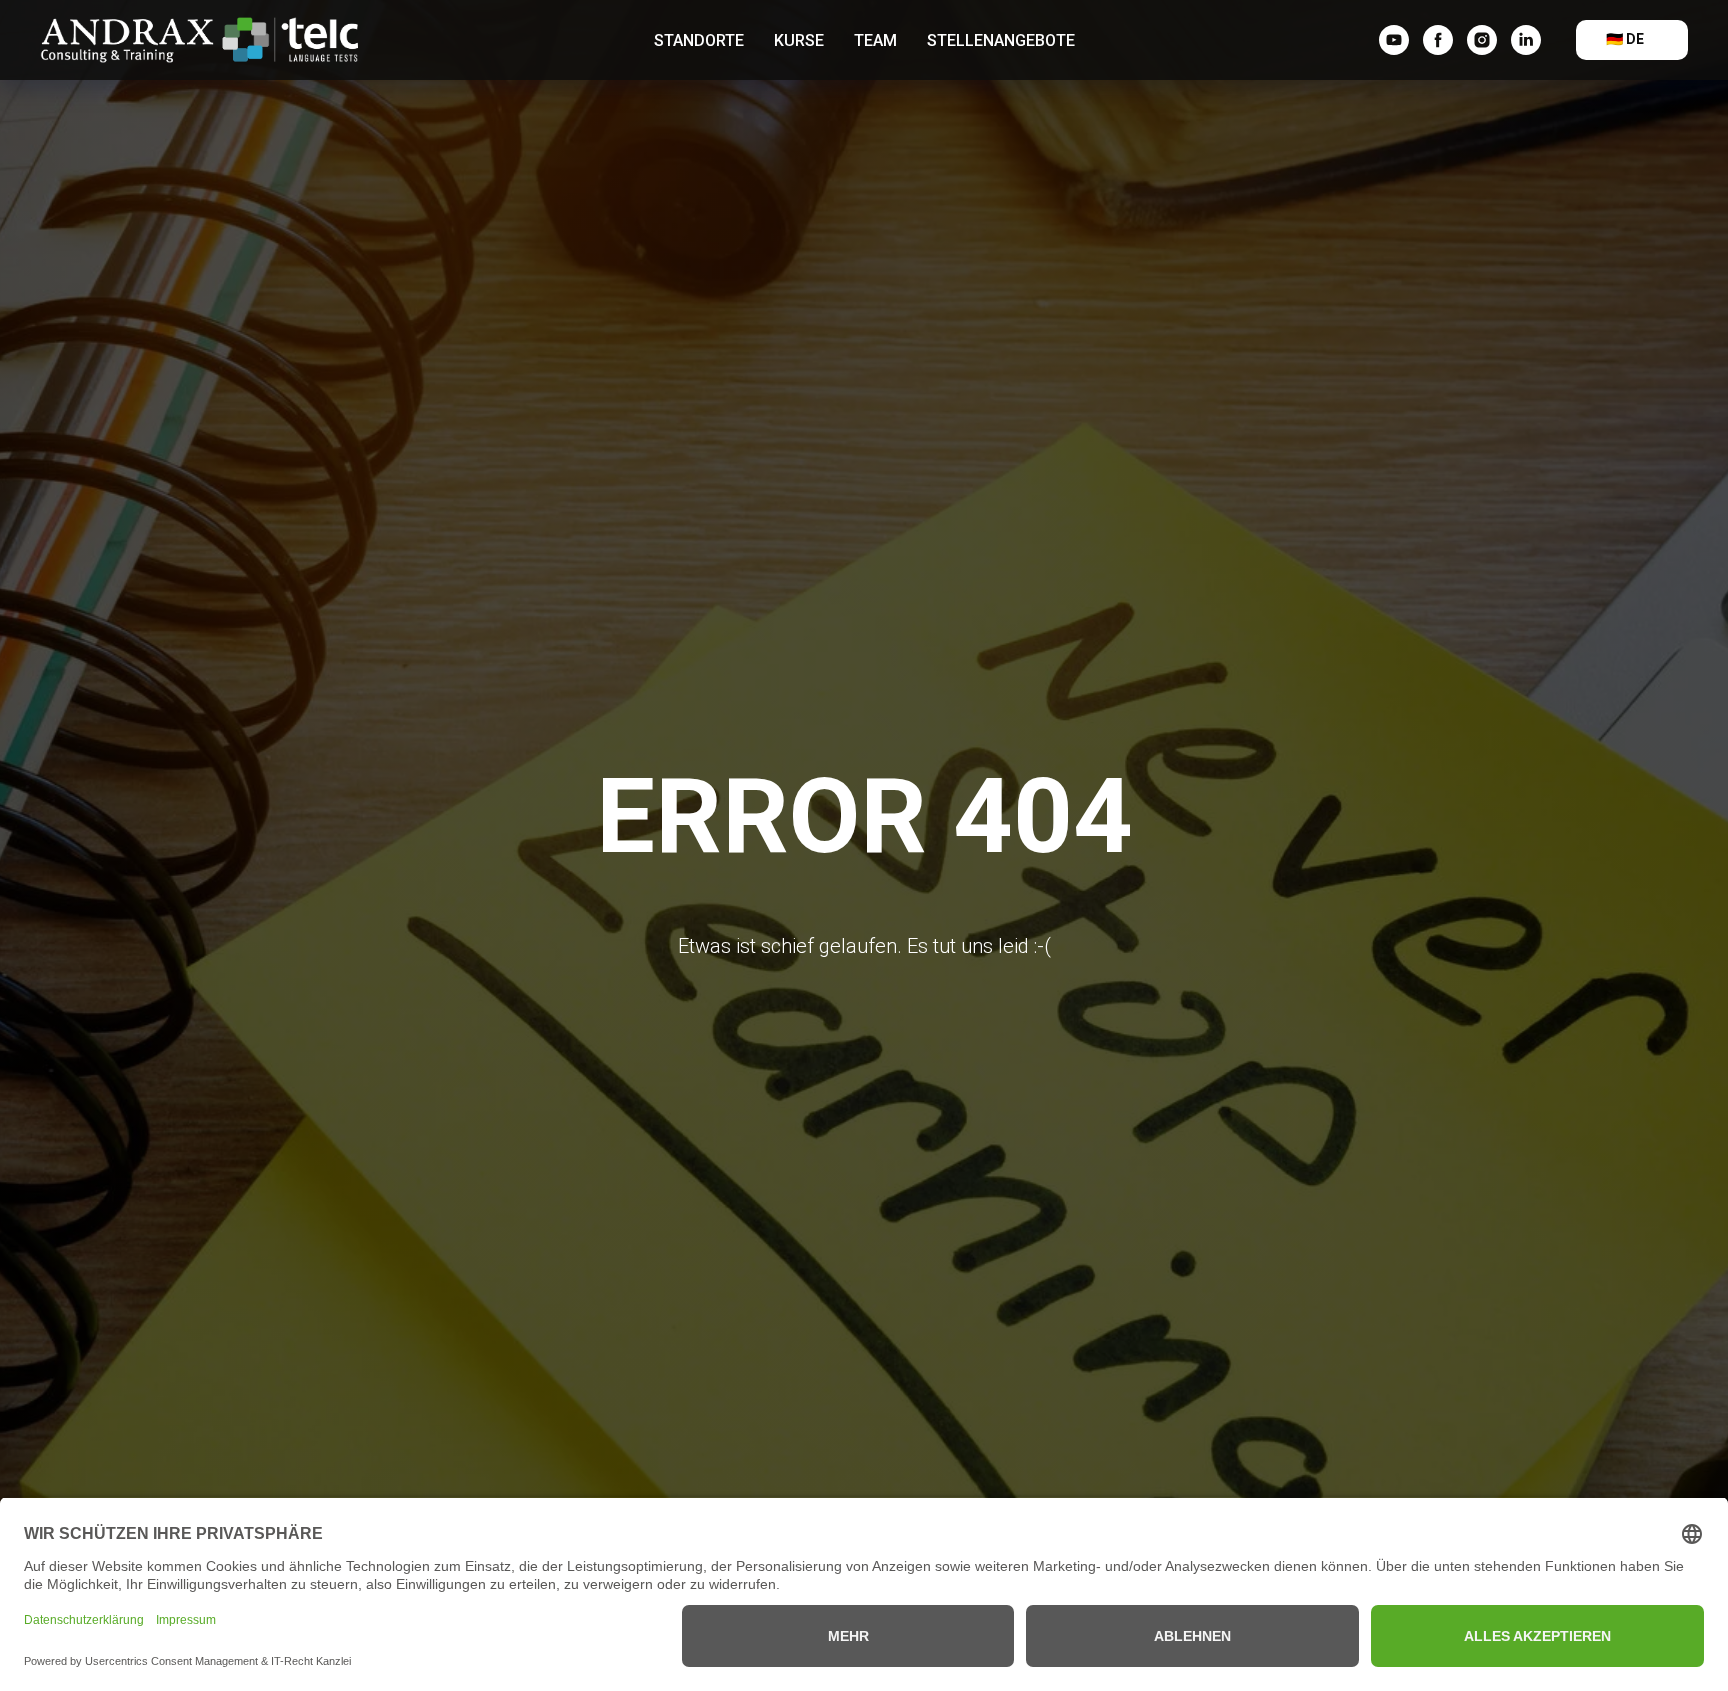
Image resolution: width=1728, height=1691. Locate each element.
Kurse (799, 40)
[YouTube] (1394, 40)
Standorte (699, 40)
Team (875, 40)
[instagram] (1482, 40)
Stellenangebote (1001, 40)
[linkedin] (1526, 40)
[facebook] (1438, 40)
